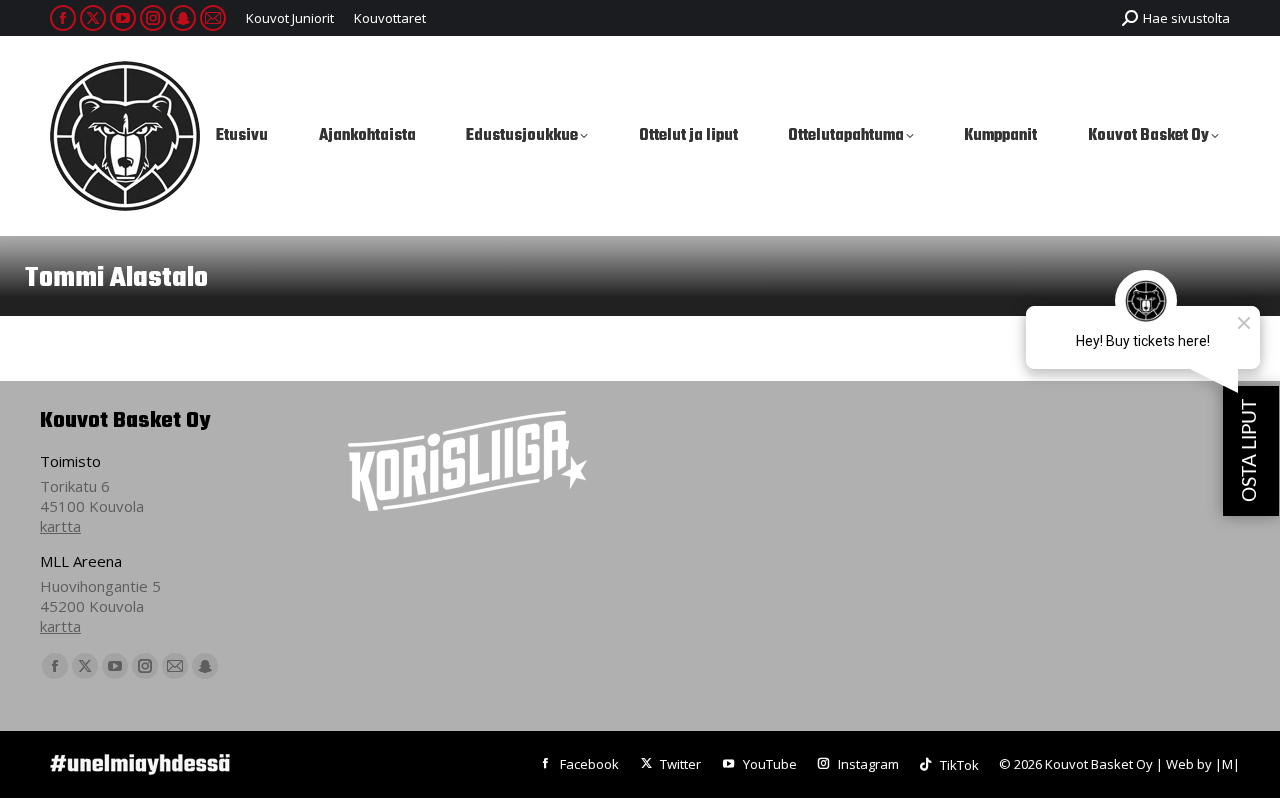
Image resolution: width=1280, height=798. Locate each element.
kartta (60, 526)
